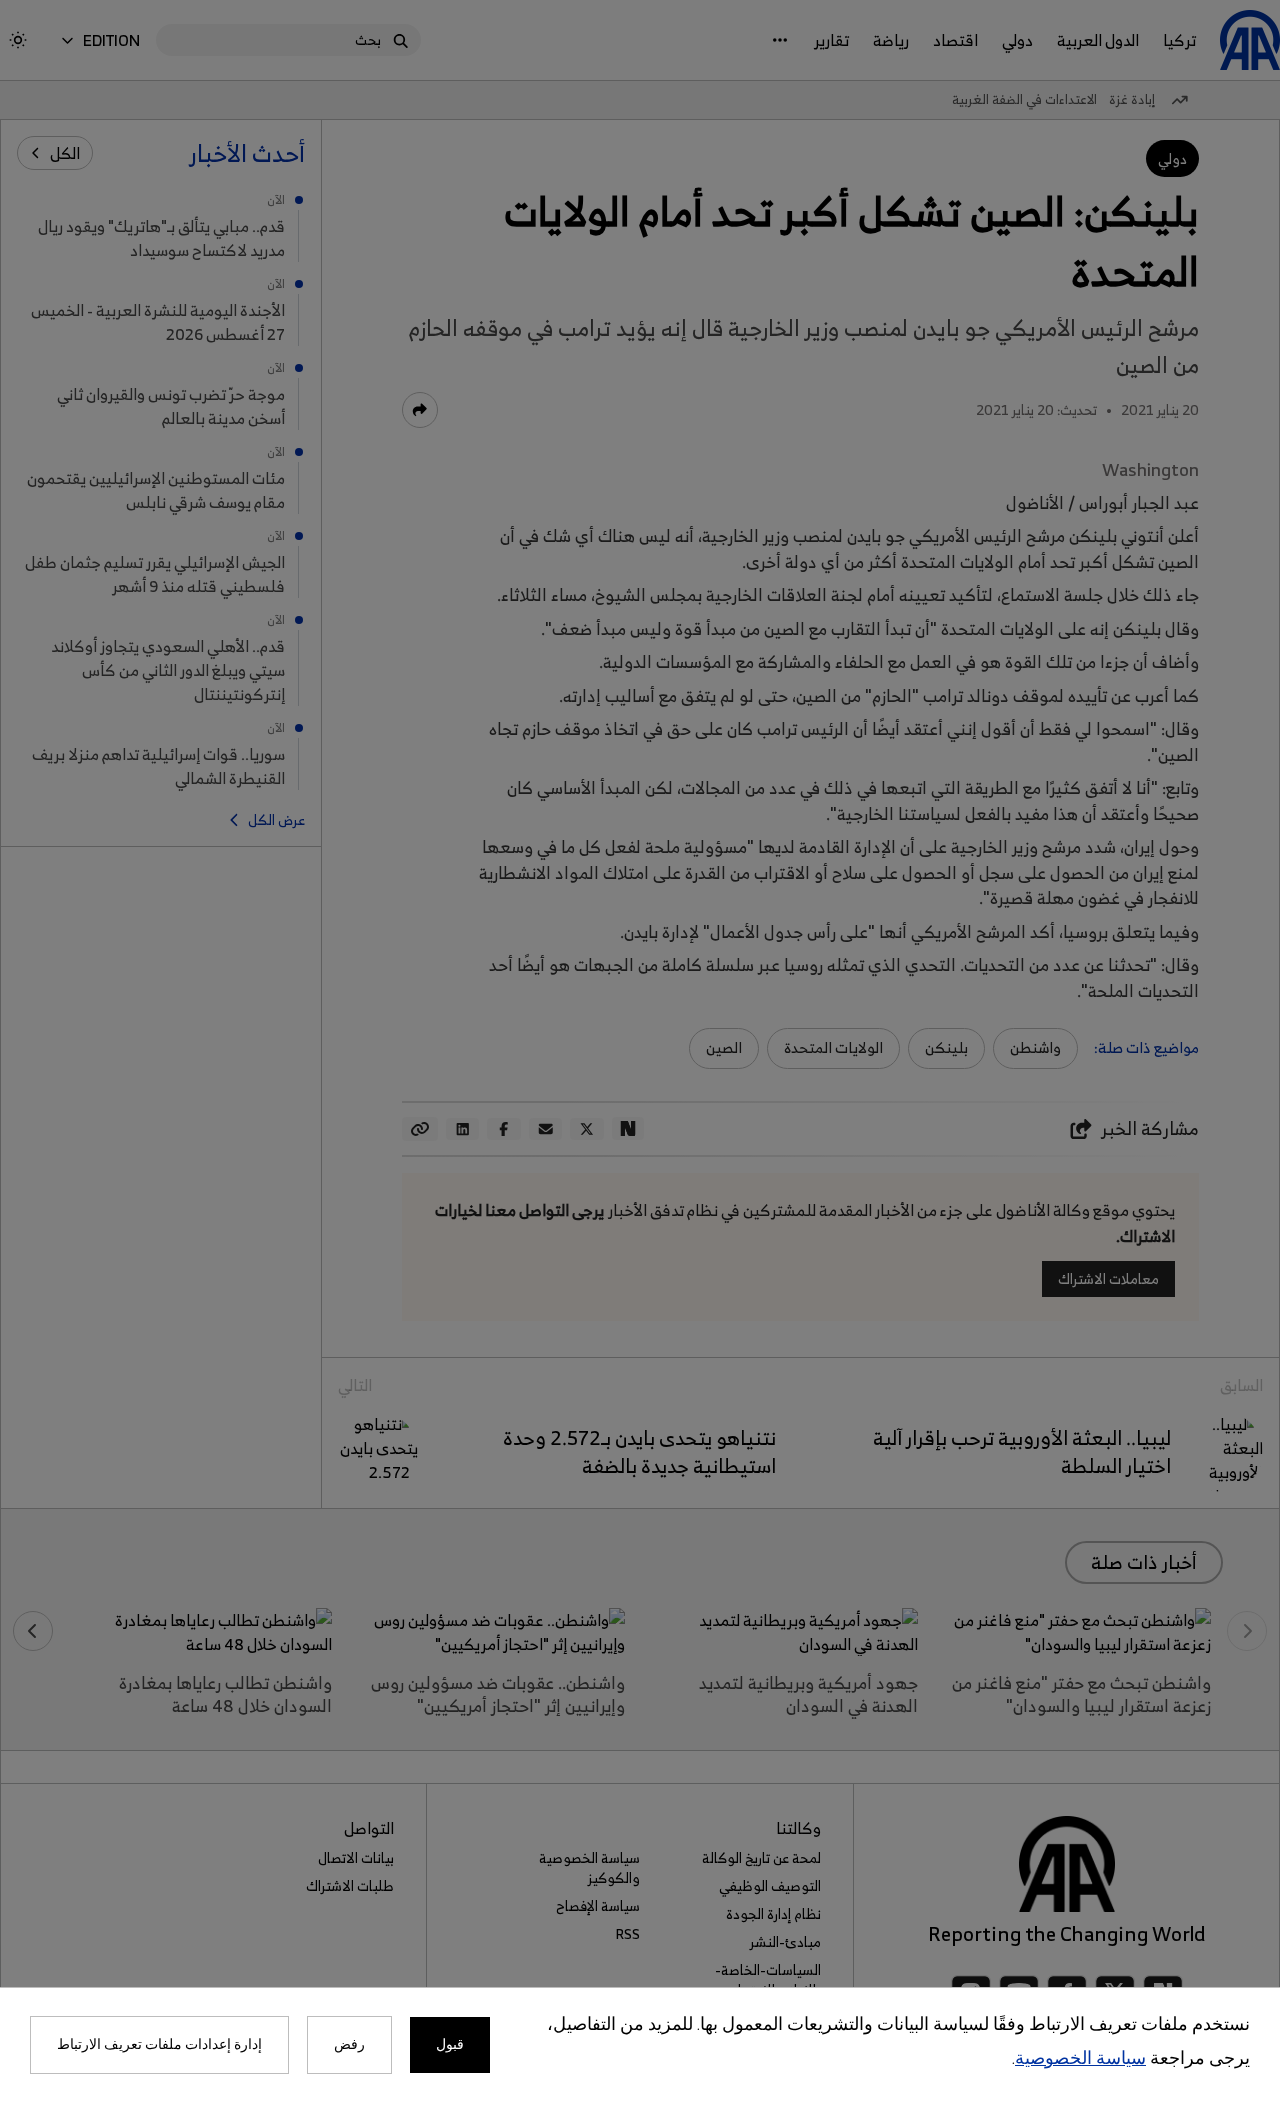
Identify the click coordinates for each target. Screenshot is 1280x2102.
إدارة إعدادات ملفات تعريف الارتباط (159, 2045)
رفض (349, 2045)
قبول (450, 2045)
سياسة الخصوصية (1080, 2059)
